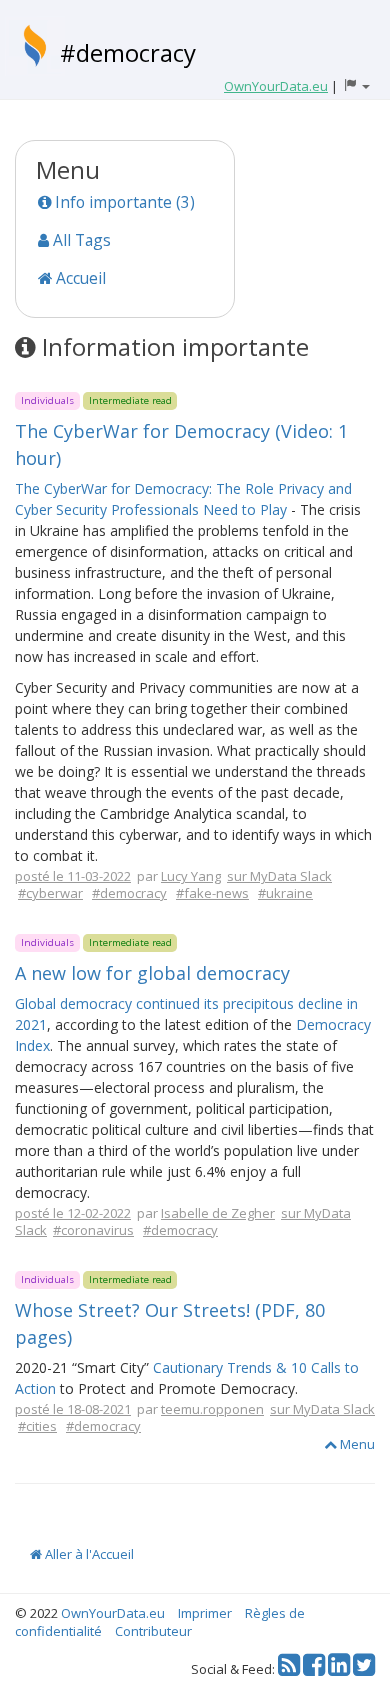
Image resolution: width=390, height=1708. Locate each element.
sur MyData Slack (279, 876)
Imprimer (205, 1613)
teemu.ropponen (212, 1409)
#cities (37, 1426)
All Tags (80, 240)
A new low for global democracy (152, 973)
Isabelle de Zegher (218, 1213)
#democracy (128, 52)
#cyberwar (50, 893)
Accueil (79, 278)
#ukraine (285, 893)
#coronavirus (93, 1230)
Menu (356, 1444)
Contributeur (153, 1631)
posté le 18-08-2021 (73, 1409)
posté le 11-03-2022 (73, 876)
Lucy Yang (191, 876)
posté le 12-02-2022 (73, 1213)
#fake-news (212, 893)
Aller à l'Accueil (88, 1554)
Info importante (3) (123, 202)
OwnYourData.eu (113, 1613)
